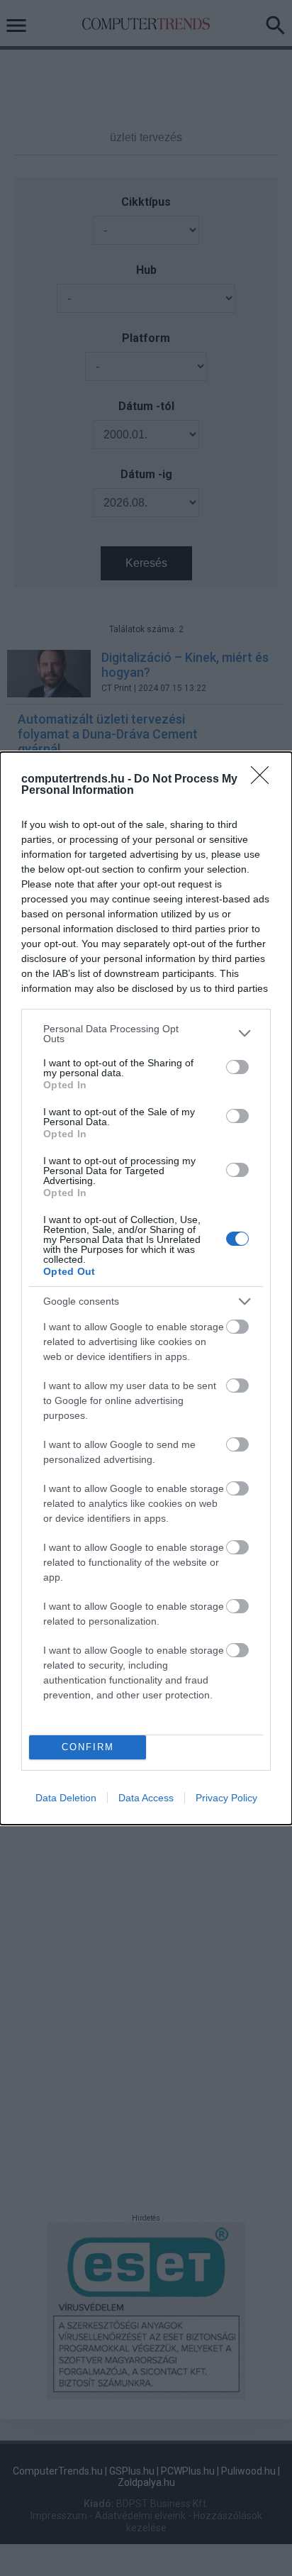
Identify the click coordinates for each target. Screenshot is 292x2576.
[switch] (237, 1067)
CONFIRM (88, 1747)
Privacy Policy (226, 1798)
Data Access (146, 1798)
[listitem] (146, 1034)
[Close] (264, 780)
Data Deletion (66, 1798)
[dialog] (146, 1288)
